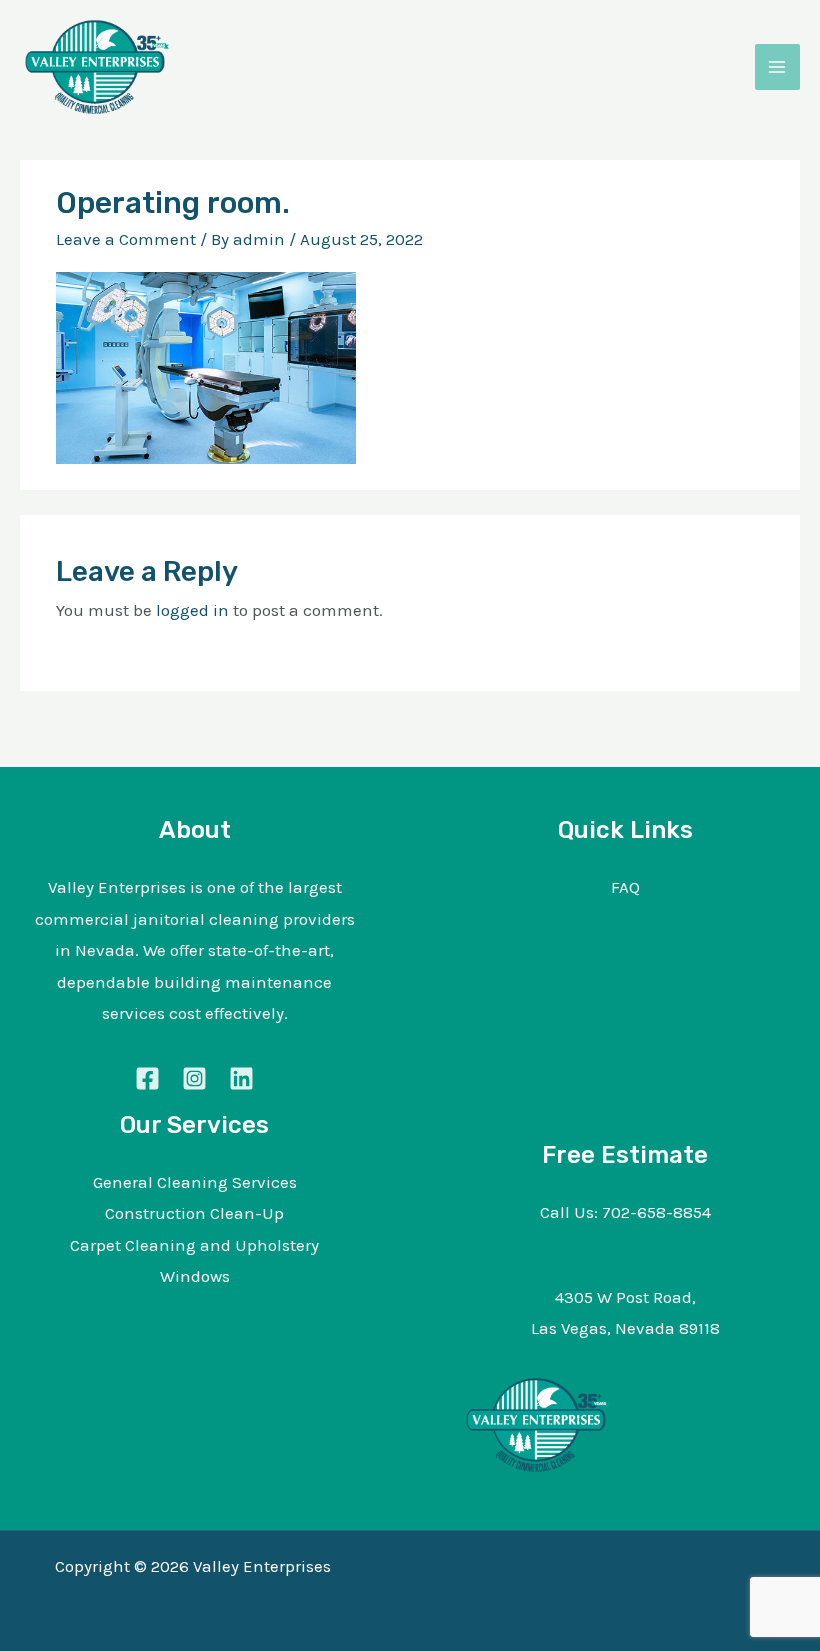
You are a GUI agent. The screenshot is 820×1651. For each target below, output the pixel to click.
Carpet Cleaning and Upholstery (194, 1245)
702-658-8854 (656, 1212)
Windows (195, 1276)
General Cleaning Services (195, 1182)
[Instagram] (194, 1078)
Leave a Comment (126, 239)
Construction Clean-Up (194, 1213)
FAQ (625, 887)
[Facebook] (147, 1078)
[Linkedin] (241, 1078)
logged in (192, 610)
